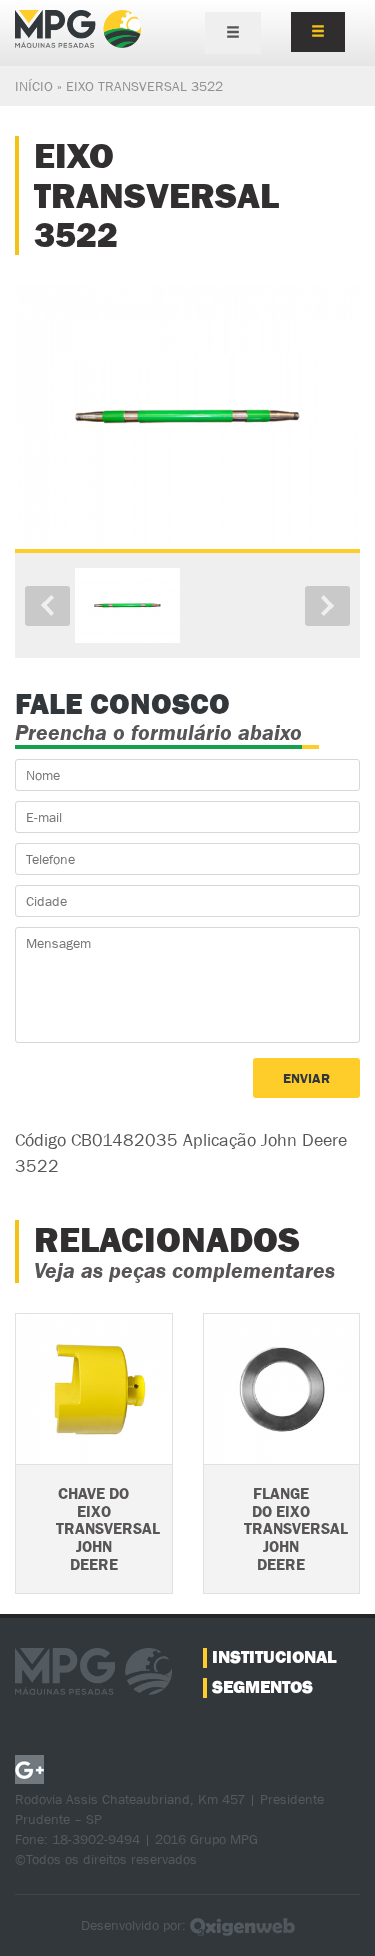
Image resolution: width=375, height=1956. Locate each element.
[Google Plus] (29, 1769)
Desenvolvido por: (135, 1925)
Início (34, 86)
